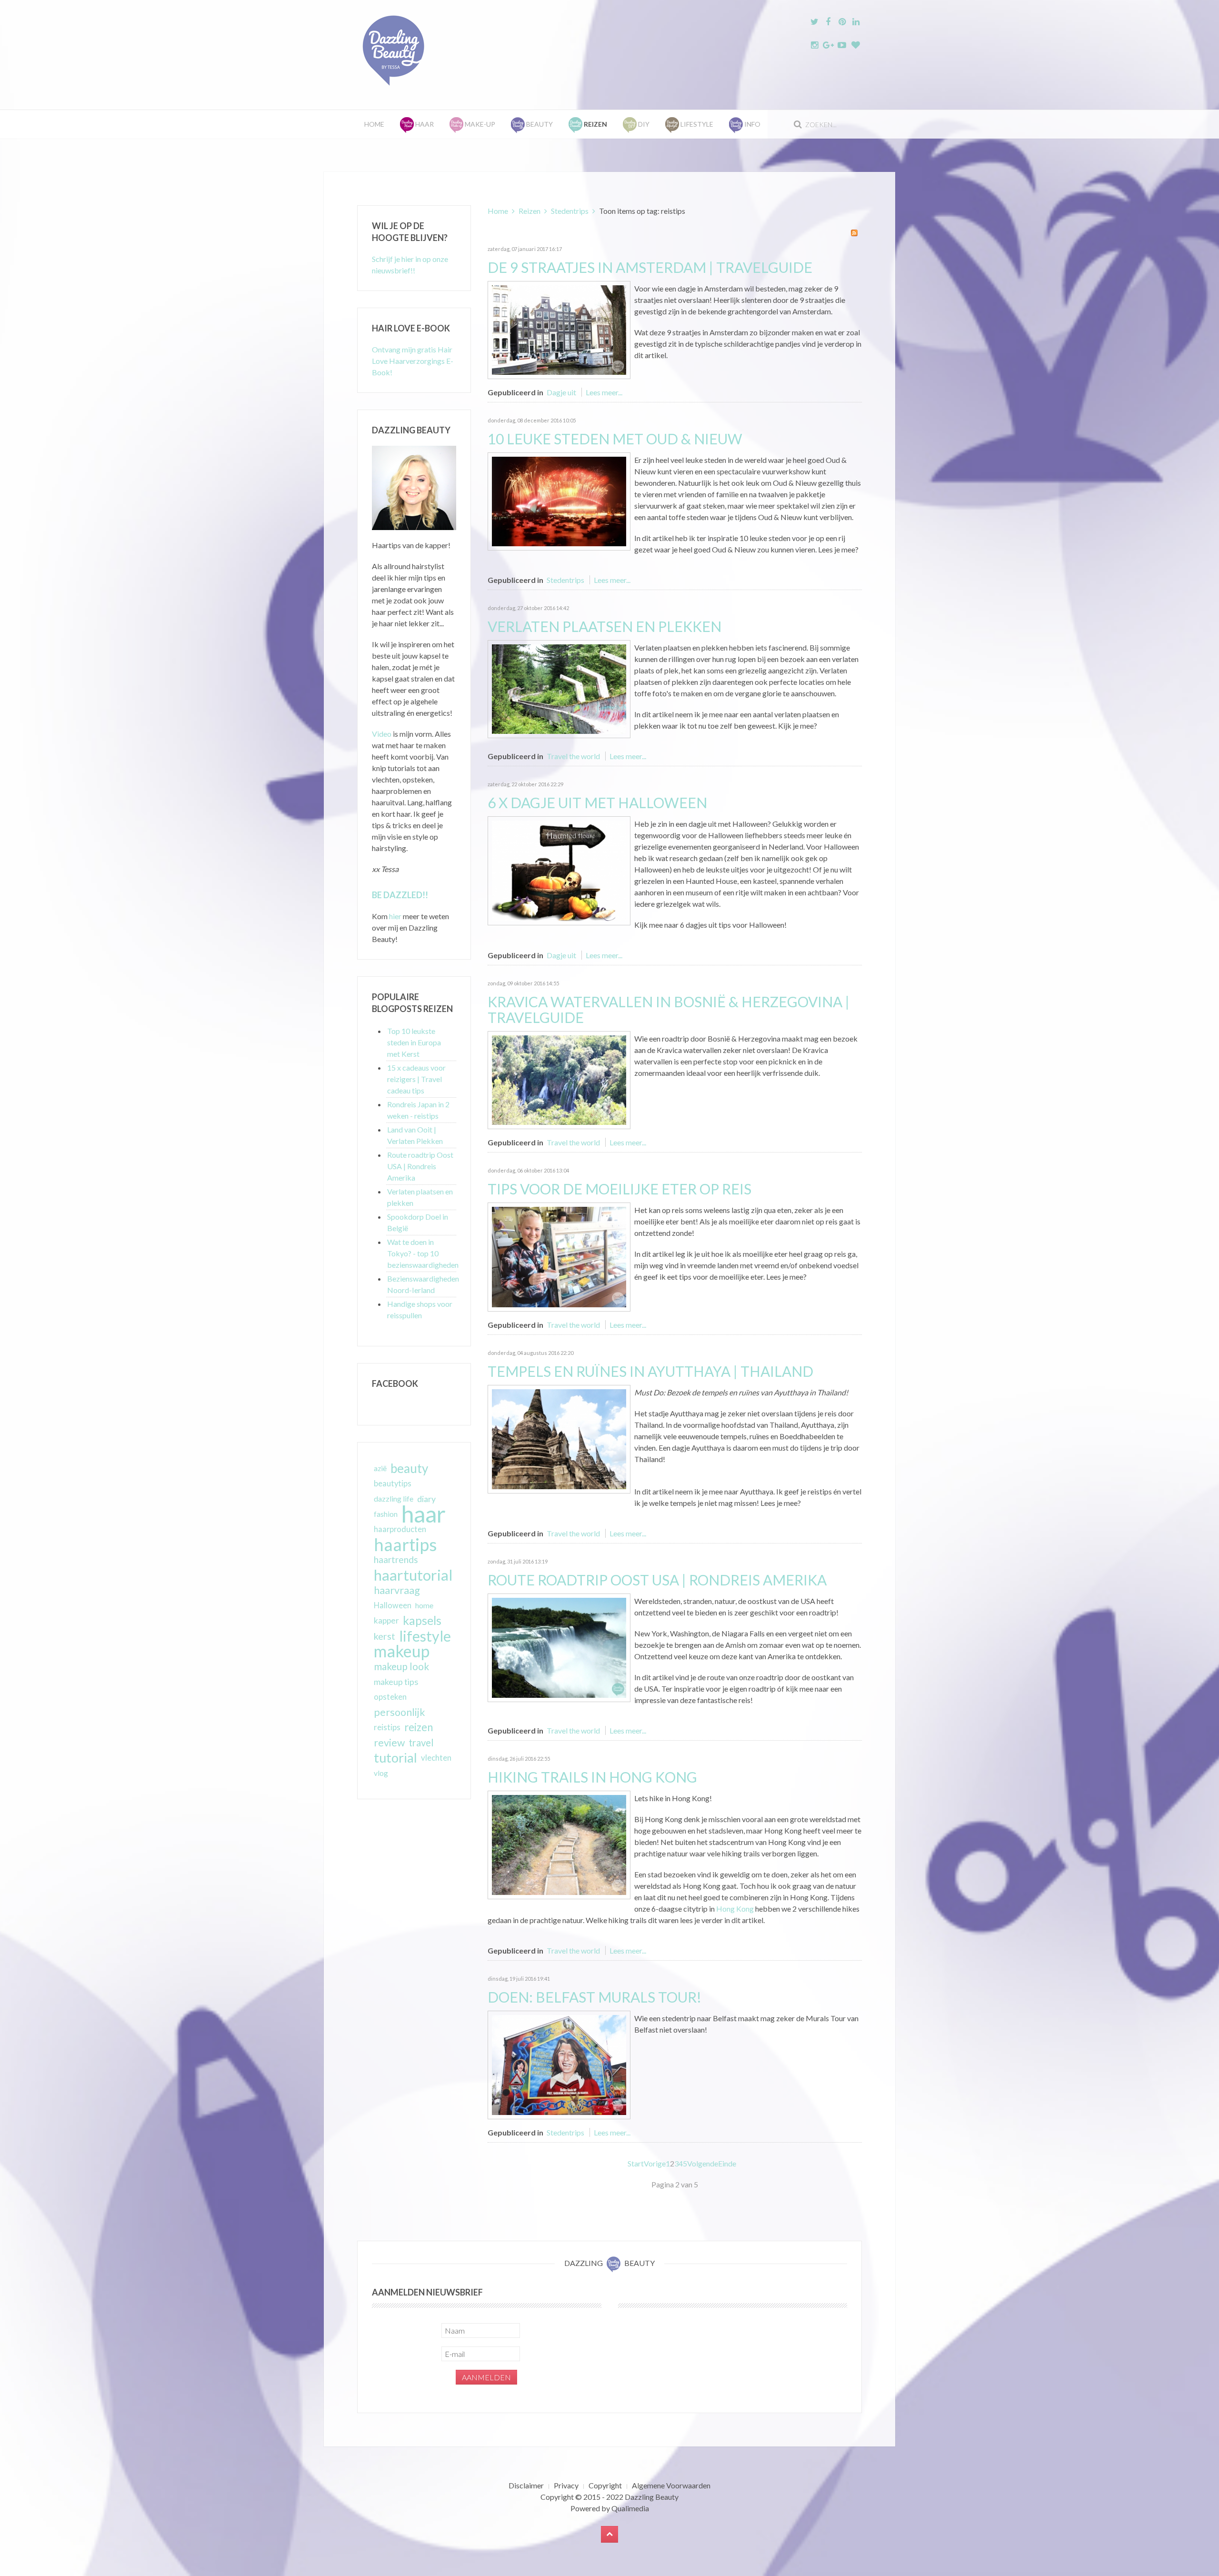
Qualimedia (630, 2508)
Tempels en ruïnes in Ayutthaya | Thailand (650, 1371)
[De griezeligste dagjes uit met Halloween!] (559, 869)
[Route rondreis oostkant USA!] (559, 1647)
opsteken (390, 1697)
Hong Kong (736, 1909)
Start (636, 2163)
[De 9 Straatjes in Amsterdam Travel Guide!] (559, 329)
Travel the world (573, 756)
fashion (386, 1514)
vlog (381, 1773)
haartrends (396, 1559)
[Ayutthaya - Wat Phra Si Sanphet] (559, 1438)
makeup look (401, 1666)
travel (421, 1743)
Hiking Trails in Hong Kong (592, 1777)
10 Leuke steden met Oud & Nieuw (615, 439)
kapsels (422, 1620)
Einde (727, 2163)
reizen (419, 1727)
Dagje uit (561, 392)
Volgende (703, 2163)
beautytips (393, 1483)
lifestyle (425, 1636)
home (424, 1605)
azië (380, 1468)
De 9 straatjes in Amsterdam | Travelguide (650, 267)
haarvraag (397, 1590)
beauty (409, 1468)
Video (382, 734)
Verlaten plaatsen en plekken (605, 626)
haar (424, 1514)
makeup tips (396, 1682)
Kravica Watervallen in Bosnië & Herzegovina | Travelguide (669, 1009)
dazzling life (394, 1498)
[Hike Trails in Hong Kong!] (559, 1844)
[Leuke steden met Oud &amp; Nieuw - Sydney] (559, 500)
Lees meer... (604, 392)
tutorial (395, 1758)
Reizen (530, 211)
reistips (387, 1727)
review (389, 1743)
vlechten (436, 1758)
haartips (405, 1544)
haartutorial (413, 1575)
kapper (386, 1620)
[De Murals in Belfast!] (559, 2064)
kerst (385, 1636)
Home (374, 124)
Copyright (605, 2485)
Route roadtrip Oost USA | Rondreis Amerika (657, 1580)
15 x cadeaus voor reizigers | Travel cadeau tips (416, 1079)
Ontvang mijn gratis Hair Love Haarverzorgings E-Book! (413, 361)
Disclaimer (526, 2485)
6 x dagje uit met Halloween (597, 802)
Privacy (566, 2485)
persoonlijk (400, 1712)
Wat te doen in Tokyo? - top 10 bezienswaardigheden (423, 1253)
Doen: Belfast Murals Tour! (595, 1997)
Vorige (655, 2163)
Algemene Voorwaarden (671, 2485)
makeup (402, 1651)
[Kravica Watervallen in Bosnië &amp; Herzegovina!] (559, 1079)
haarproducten (400, 1529)
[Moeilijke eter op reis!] (559, 1256)
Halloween (393, 1605)
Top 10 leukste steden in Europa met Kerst (414, 1042)
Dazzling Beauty (652, 2497)
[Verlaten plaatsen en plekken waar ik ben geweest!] (559, 688)
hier (395, 916)
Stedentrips (570, 211)
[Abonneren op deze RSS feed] (854, 233)
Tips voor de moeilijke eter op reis (619, 1189)
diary (426, 1499)
